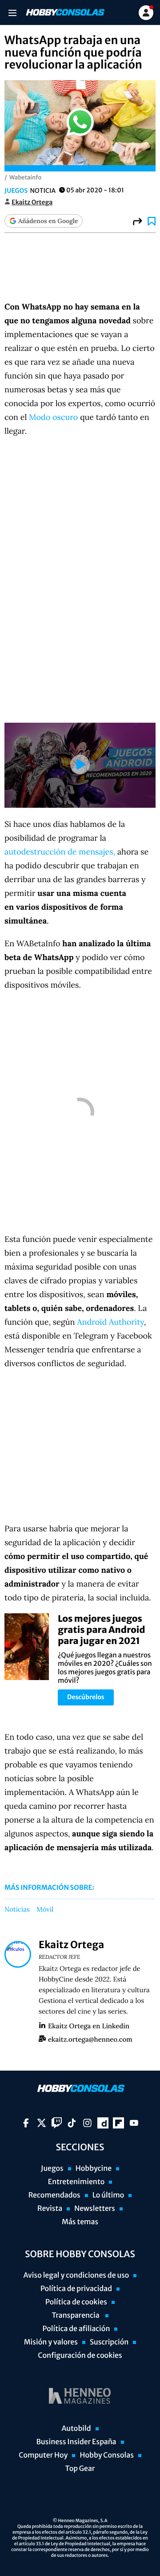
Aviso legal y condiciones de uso (76, 2275)
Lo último (108, 2195)
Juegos (16, 191)
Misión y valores (51, 2342)
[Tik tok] (72, 2123)
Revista (50, 2209)
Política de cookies (76, 2302)
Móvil (45, 1910)
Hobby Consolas (106, 2455)
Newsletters (95, 2209)
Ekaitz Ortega (32, 202)
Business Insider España (76, 2442)
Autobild (76, 2429)
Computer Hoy (43, 2455)
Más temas (80, 2222)
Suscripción (109, 2342)
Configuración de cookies (80, 2356)
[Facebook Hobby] (26, 2123)
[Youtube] (134, 2123)
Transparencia (76, 2316)
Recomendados (54, 2195)
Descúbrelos (86, 1697)
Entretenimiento (76, 2182)
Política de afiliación (76, 2329)
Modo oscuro (53, 417)
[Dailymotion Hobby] (103, 2123)
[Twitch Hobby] (57, 2123)
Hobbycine (94, 2169)
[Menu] (12, 13)
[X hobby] (42, 2123)
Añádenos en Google (48, 221)
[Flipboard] (118, 2123)
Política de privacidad (76, 2289)
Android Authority (110, 1322)
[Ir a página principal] (64, 12)
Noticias (17, 1910)
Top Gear (80, 2469)
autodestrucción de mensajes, (60, 852)
